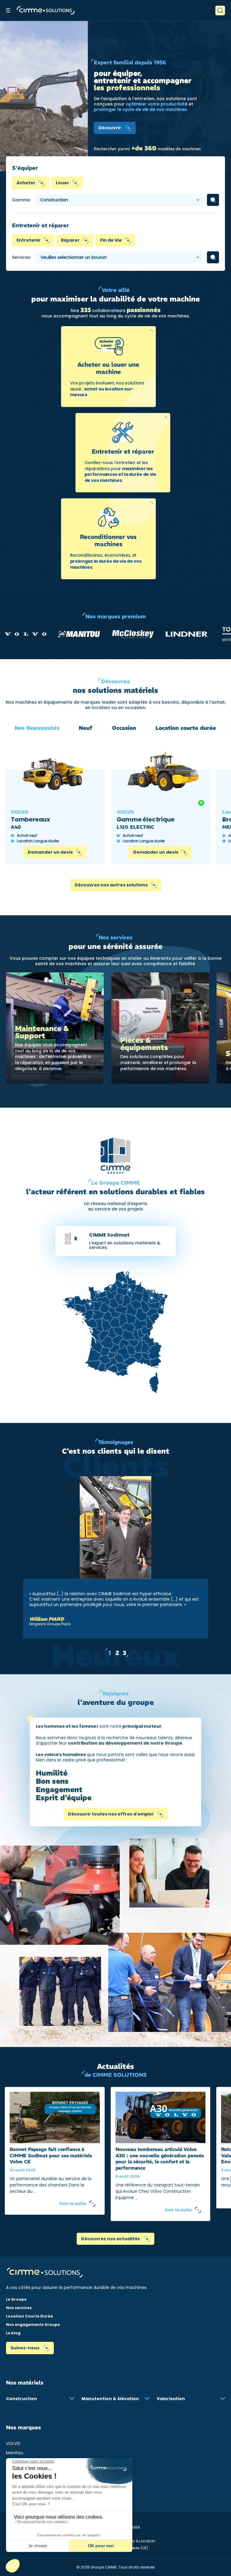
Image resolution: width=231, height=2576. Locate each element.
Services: (22, 257)
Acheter (26, 183)
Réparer (70, 240)
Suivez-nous (25, 2348)
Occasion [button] (124, 728)
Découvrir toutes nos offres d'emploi (111, 1814)
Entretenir (29, 240)
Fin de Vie (111, 240)
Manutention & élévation (110, 2399)
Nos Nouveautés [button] (37, 728)
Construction (22, 2399)
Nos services (19, 2308)
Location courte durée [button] (186, 728)
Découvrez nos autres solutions (111, 885)
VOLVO (13, 2443)
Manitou (15, 2453)
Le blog (13, 2333)
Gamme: (21, 200)
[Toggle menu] (8, 10)
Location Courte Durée (29, 2316)
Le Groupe (16, 2299)
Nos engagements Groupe (33, 2325)
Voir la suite (73, 2204)
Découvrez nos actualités (111, 2239)
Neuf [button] (86, 728)
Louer (63, 183)
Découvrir (110, 128)
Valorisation (171, 2399)
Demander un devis (50, 852)
